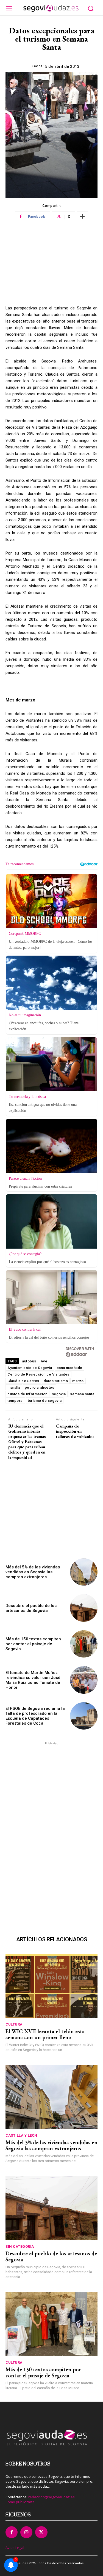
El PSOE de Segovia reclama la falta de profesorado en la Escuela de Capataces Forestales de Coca (35, 1716)
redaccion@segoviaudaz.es (51, 2497)
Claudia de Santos (23, 1381)
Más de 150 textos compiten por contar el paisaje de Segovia (33, 1644)
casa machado (69, 1368)
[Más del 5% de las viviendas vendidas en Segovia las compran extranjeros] (84, 1572)
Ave (44, 1361)
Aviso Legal (15, 2548)
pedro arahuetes (40, 1387)
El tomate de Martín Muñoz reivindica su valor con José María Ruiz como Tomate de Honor (33, 1680)
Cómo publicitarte (20, 2502)
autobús (29, 1361)
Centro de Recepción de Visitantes (38, 1374)
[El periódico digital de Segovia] (51, 8)
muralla (14, 1387)
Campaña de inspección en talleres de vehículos (75, 1431)
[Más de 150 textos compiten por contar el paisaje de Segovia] (84, 1644)
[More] (82, 217)
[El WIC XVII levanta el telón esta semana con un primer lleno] (51, 1986)
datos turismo (56, 1381)
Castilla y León (21, 2135)
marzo (78, 1381)
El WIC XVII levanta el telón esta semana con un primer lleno (45, 2034)
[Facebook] (12, 2532)
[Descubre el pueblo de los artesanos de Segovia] (84, 1608)
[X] (41, 2532)
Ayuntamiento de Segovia (30, 1368)
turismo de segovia (45, 1401)
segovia (59, 1394)
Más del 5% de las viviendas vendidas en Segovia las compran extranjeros (33, 1572)
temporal (15, 1401)
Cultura (14, 2024)
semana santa (82, 1394)
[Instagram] (26, 2532)
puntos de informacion (27, 1394)
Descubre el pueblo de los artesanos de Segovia (31, 1608)
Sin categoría (20, 2246)
